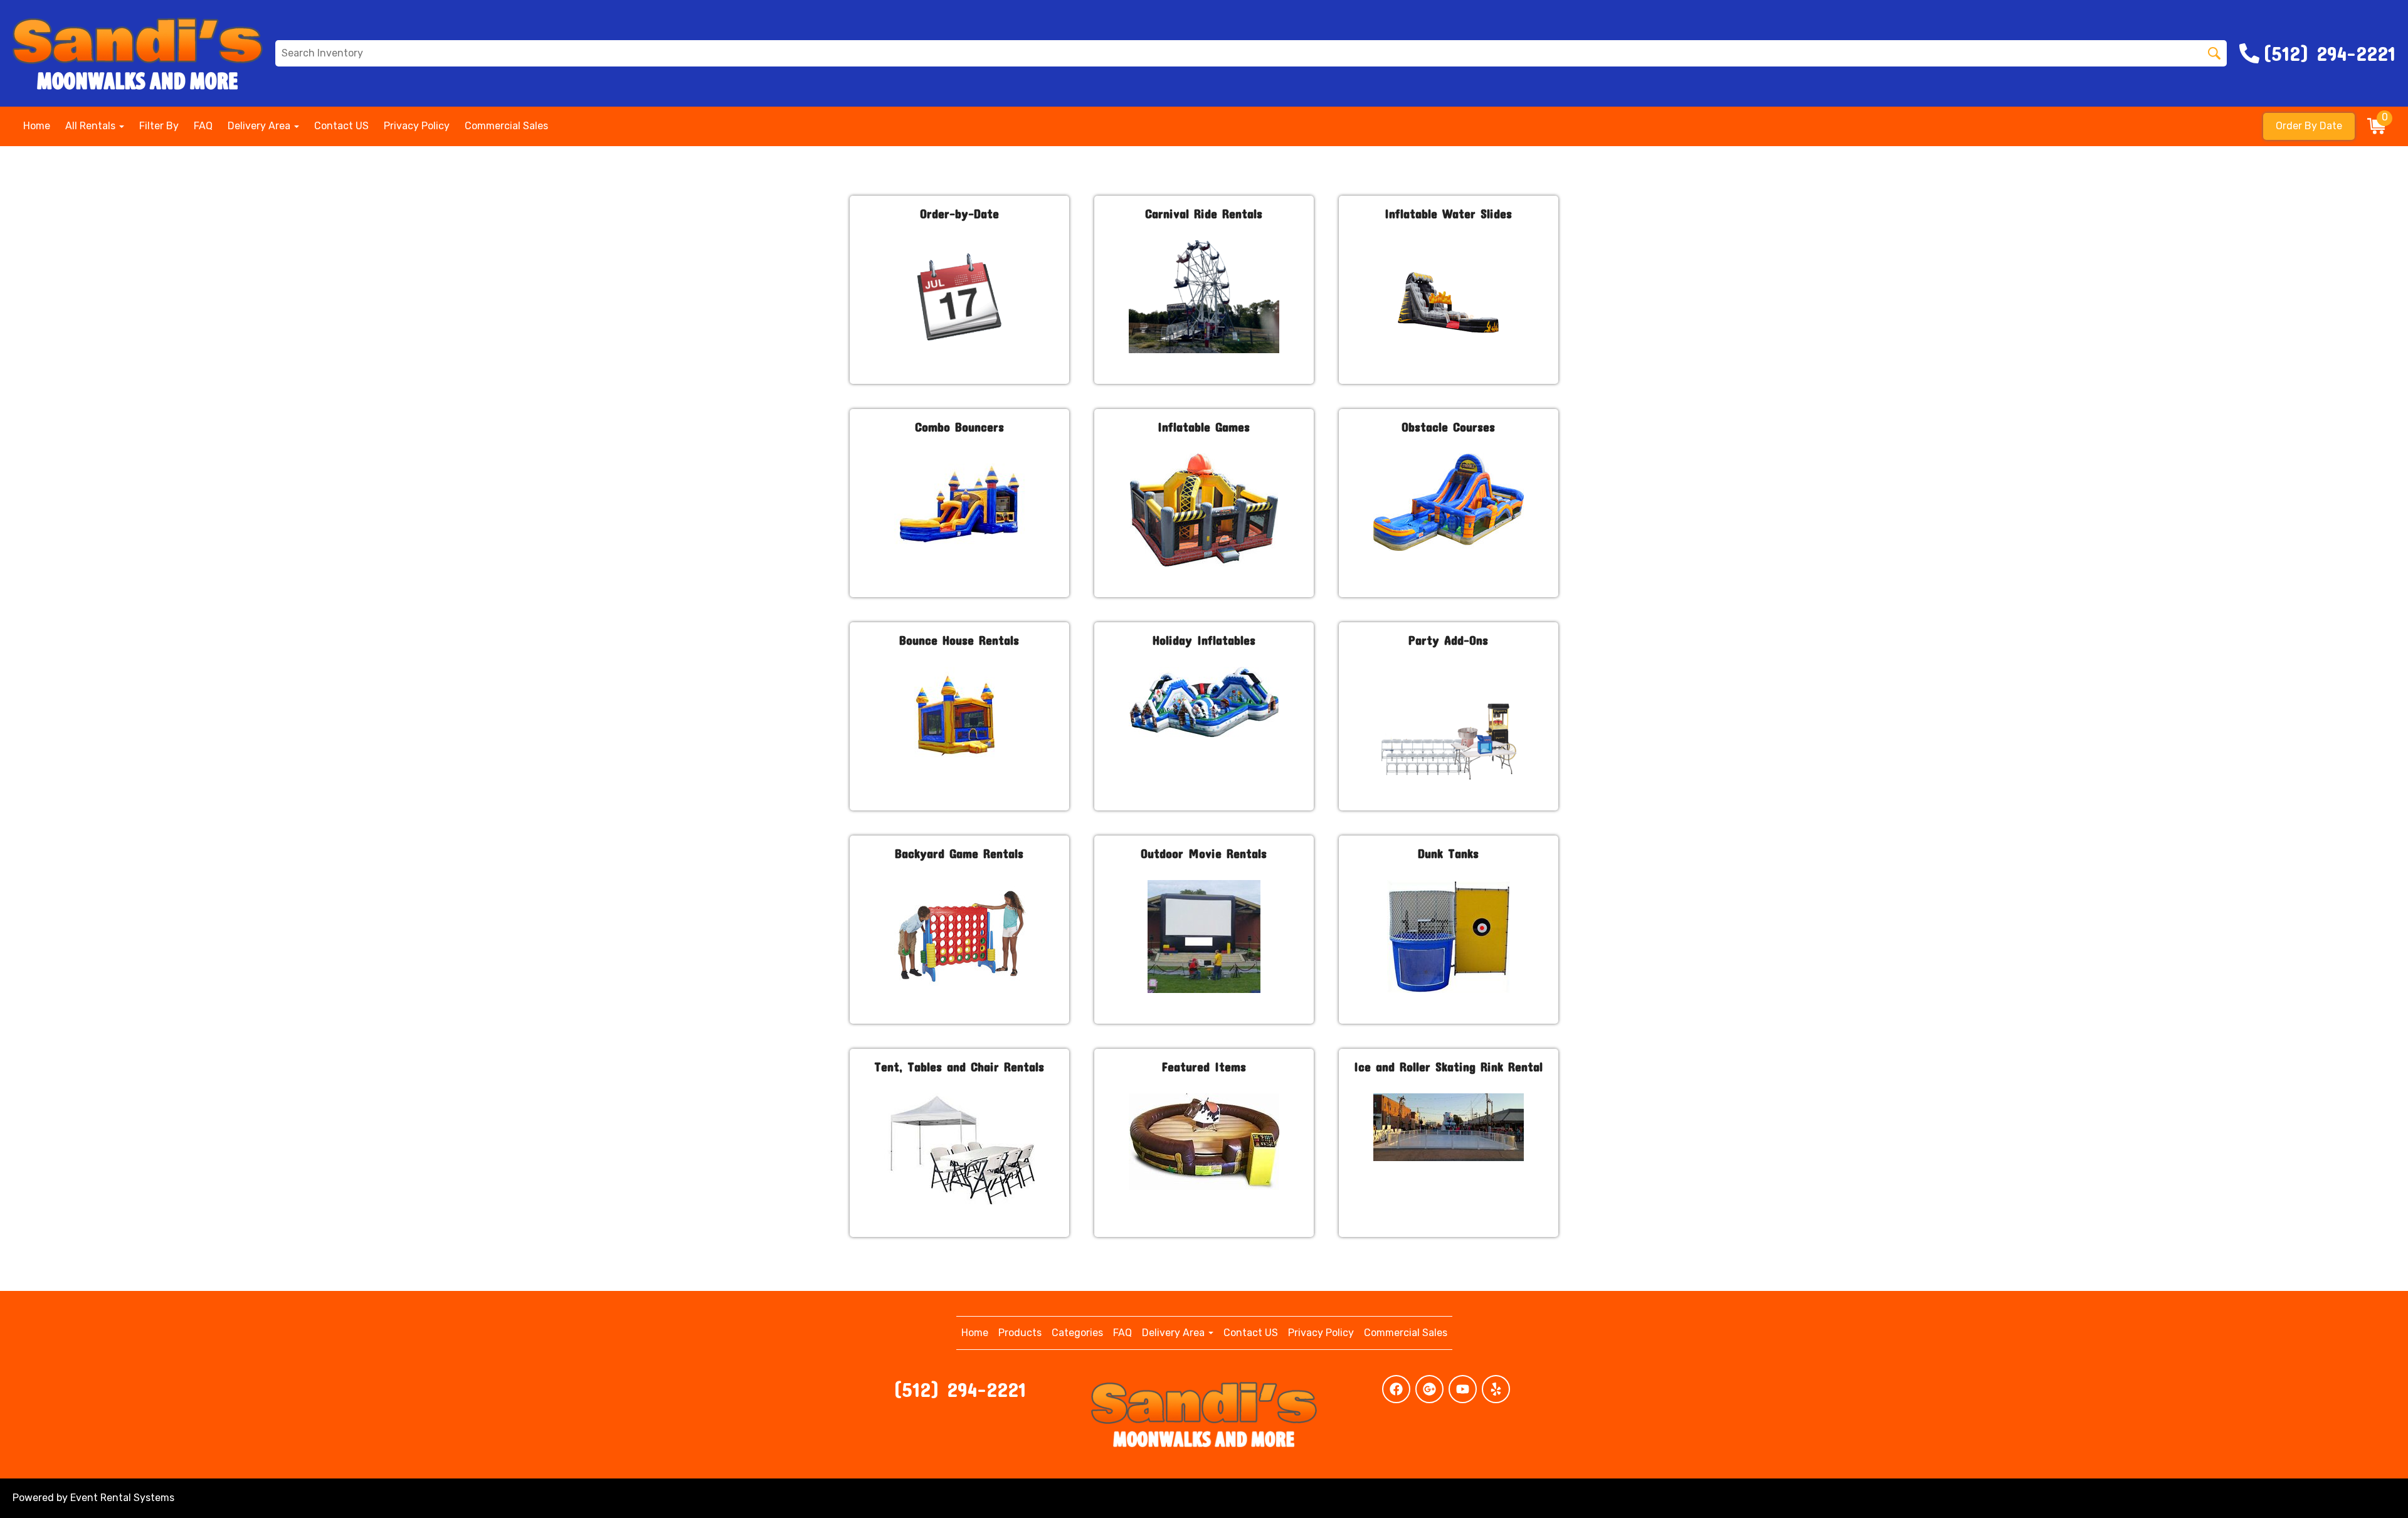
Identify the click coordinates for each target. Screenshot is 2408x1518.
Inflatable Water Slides (1448, 213)
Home (37, 126)
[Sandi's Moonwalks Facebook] (1396, 1389)
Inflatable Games (1204, 427)
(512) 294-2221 (959, 1389)
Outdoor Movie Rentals (1204, 853)
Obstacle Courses (1448, 427)
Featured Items (1204, 1066)
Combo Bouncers (959, 427)
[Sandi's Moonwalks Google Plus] (1429, 1389)
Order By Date (2309, 126)
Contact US (341, 126)
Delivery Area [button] (260, 126)
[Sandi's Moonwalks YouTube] (1463, 1389)
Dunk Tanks (1448, 853)
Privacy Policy (417, 126)
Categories (1077, 1333)
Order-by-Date (959, 213)
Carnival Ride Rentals (1204, 213)
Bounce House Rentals (959, 640)
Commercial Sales (506, 126)
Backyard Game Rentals (959, 853)
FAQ (203, 126)
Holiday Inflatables (1204, 640)
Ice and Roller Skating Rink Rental (1448, 1066)
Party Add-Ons (1448, 640)
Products (1020, 1333)
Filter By (159, 126)
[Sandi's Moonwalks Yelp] (1496, 1389)
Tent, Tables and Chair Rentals (959, 1066)
